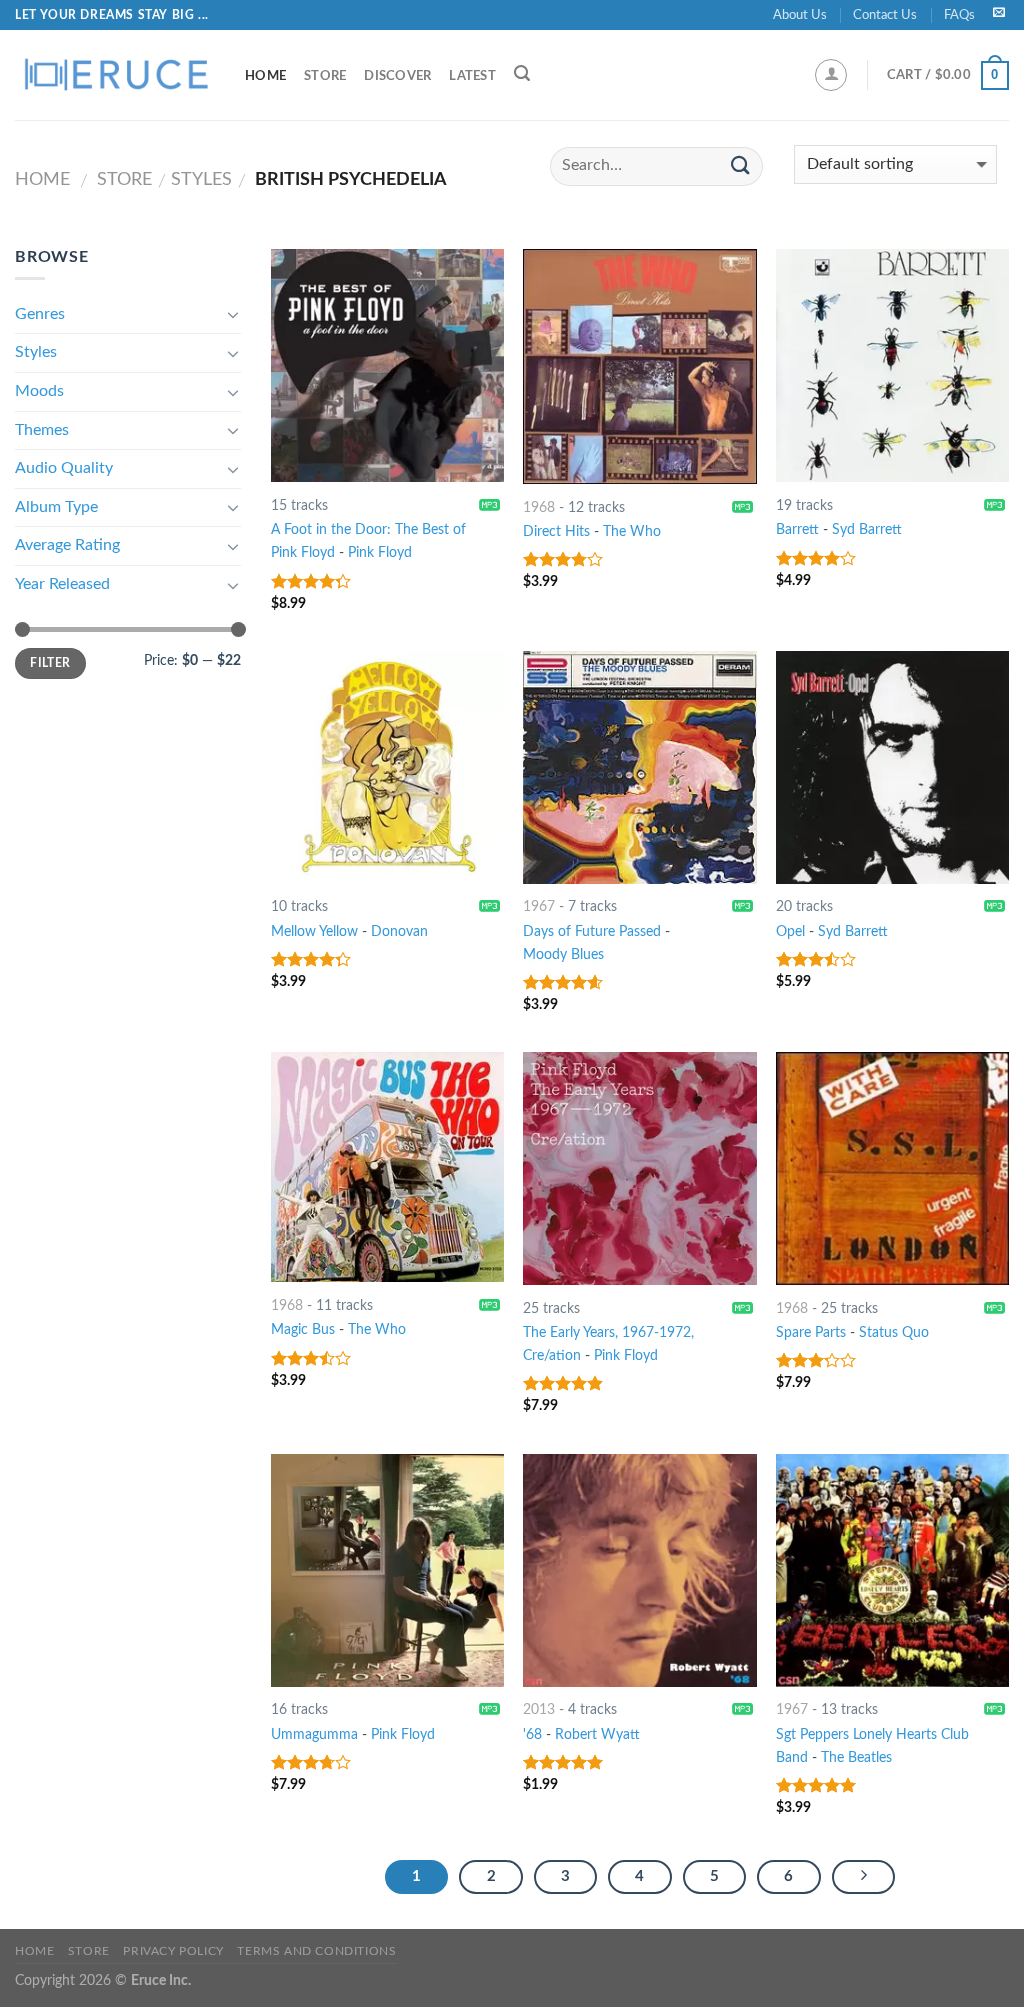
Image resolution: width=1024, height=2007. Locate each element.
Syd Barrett (867, 529)
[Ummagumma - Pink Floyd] (387, 1570)
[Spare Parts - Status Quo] (892, 1168)
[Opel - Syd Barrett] (892, 767)
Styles (201, 179)
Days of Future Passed (592, 931)
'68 (532, 1734)
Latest (472, 76)
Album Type (56, 507)
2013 (539, 1709)
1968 (539, 507)
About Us (800, 15)
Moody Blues (563, 954)
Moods (39, 391)
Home (265, 76)
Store (325, 76)
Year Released (62, 584)
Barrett (797, 529)
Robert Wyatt (597, 1734)
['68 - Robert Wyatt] (639, 1570)
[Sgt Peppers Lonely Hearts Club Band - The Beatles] (892, 1570)
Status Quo (894, 1332)
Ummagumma (314, 1734)
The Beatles (856, 1757)
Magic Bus (303, 1329)
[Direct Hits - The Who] (639, 366)
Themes (42, 430)
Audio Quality (64, 468)
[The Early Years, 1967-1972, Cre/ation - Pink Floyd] (639, 1168)
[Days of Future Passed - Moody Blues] (639, 767)
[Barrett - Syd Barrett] (892, 365)
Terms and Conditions (316, 1951)
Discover (397, 76)
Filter (50, 663)
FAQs (959, 15)
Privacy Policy (173, 1951)
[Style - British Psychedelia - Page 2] (864, 1877)
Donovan (399, 931)
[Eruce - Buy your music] (115, 75)
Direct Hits (556, 531)
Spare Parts (811, 1332)
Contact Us (885, 15)
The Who (632, 531)
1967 (539, 906)
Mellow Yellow (314, 931)
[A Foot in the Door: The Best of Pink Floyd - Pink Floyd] (387, 365)
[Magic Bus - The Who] (387, 1167)
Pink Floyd (380, 552)
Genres (40, 314)
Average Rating (67, 545)
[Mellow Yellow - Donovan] (387, 767)
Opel (790, 931)
